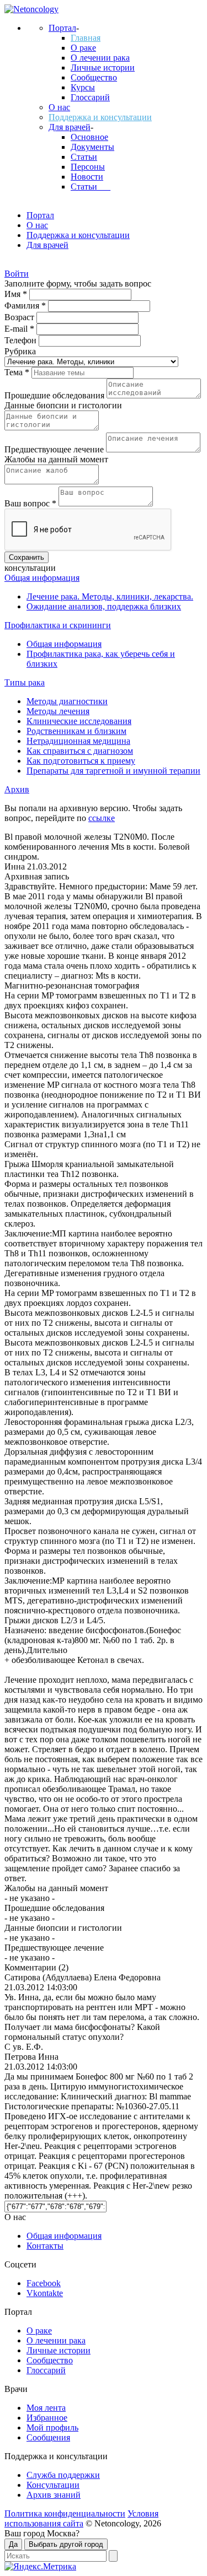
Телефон (22, 340)
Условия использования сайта (81, 2518)
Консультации (53, 2485)
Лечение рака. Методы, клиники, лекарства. (110, 596)
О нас (59, 107)
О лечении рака (100, 58)
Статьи (84, 157)
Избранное (47, 2418)
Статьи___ (91, 187)
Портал (62, 28)
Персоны (88, 167)
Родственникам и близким (76, 731)
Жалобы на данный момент (56, 459)
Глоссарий (90, 97)
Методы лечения (58, 711)
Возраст (20, 317)
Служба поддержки (63, 2475)
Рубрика (20, 351)
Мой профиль (52, 2428)
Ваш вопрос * (31, 503)
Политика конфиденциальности (65, 2513)
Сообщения (48, 2437)
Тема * (18, 372)
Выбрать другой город (66, 2544)
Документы (92, 147)
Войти (17, 274)
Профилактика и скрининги (58, 625)
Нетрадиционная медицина (78, 741)
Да (13, 2544)
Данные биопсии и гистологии (63, 405)
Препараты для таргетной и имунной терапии (113, 771)
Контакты (45, 2246)
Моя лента (46, 2408)
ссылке (102, 818)
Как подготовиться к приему (81, 761)
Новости (87, 177)
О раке (83, 48)
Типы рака (25, 682)
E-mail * (20, 329)
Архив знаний (54, 2495)
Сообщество (94, 77)
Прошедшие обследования (55, 395)
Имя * (17, 294)
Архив (17, 789)
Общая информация (42, 578)
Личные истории (103, 67)
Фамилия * (26, 306)
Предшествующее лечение (55, 449)
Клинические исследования (79, 721)
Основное (89, 137)
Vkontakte (45, 2293)
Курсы (83, 87)
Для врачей (70, 127)
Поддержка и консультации (100, 117)
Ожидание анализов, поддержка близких (104, 606)
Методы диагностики (67, 701)
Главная (86, 38)
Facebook (44, 2283)
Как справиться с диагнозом (80, 751)
